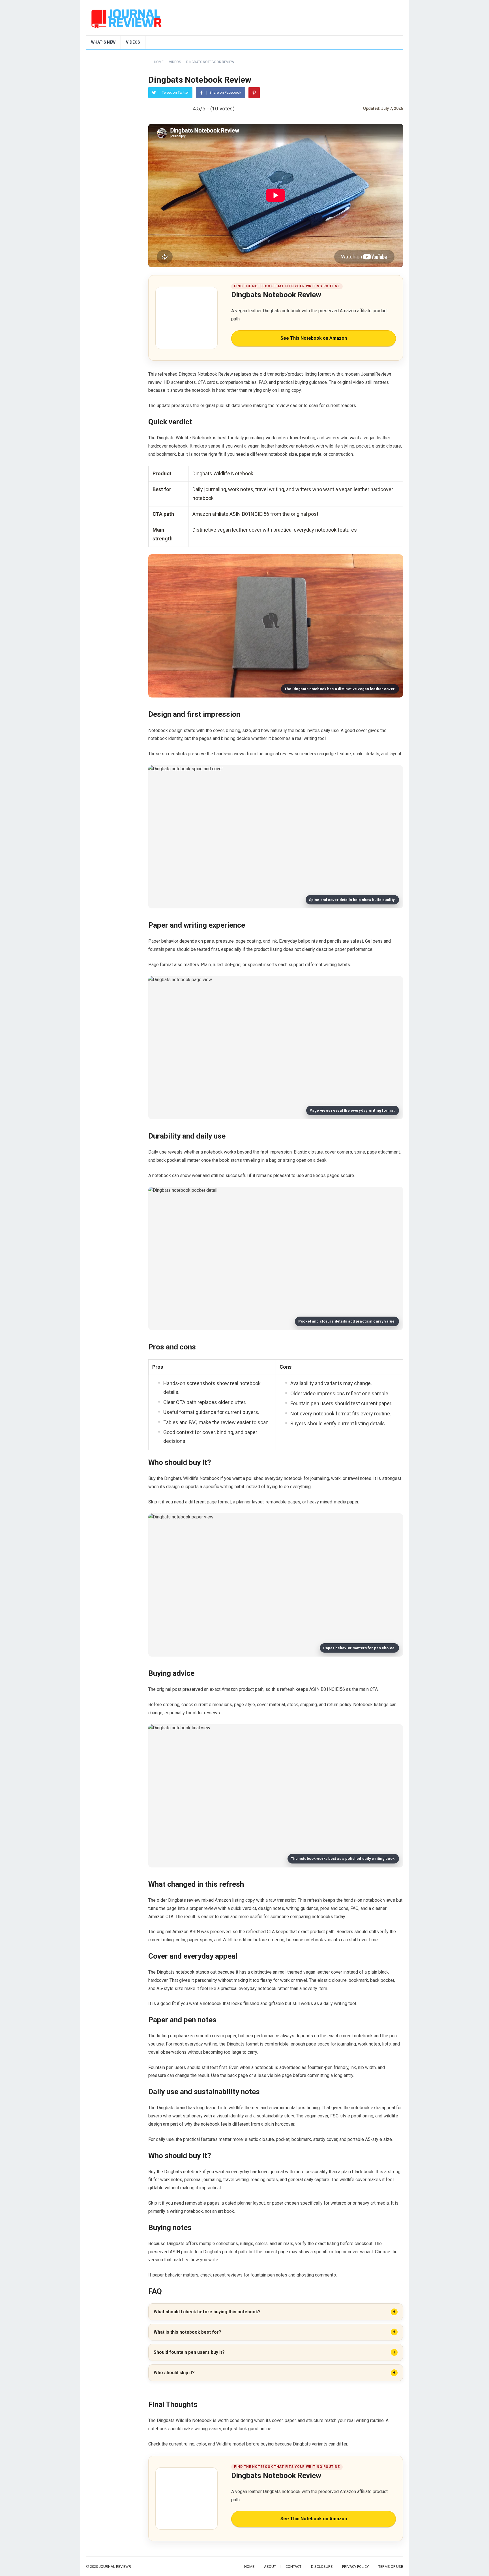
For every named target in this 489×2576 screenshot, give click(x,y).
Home (159, 62)
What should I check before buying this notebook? (207, 2312)
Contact (293, 2567)
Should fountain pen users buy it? (189, 2352)
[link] (276, 318)
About (270, 2567)
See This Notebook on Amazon (314, 338)
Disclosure (322, 2567)
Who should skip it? (174, 2373)
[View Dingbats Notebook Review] (186, 318)
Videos (133, 42)
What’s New (103, 42)
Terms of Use (391, 2567)
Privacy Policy (355, 2567)
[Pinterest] (254, 93)
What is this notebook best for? (187, 2332)
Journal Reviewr (115, 2567)
